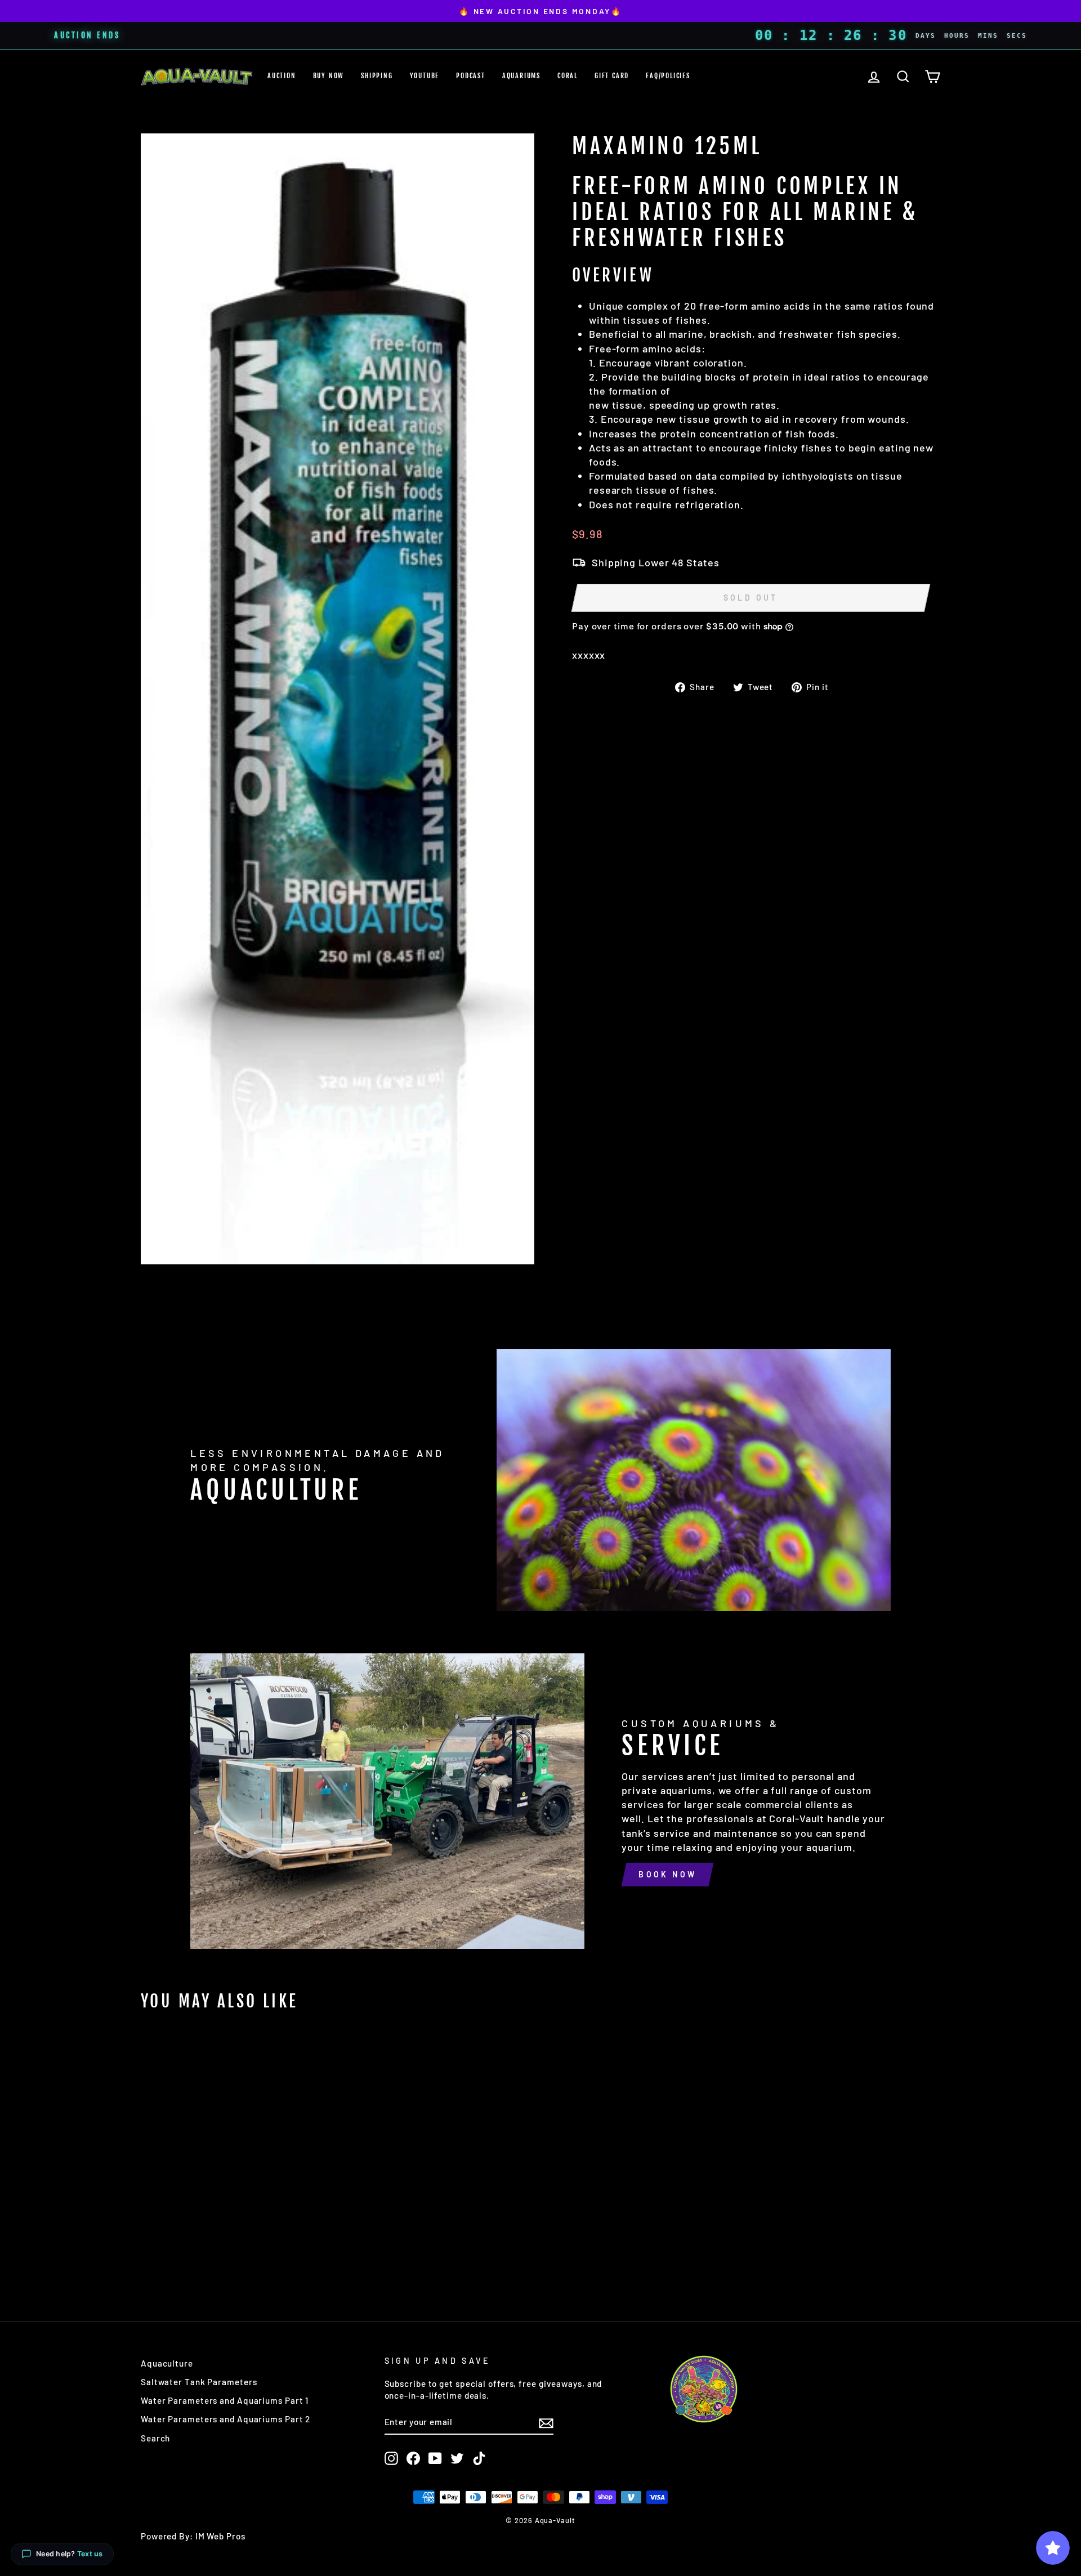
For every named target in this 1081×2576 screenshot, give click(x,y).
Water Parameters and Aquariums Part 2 (225, 2419)
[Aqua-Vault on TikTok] (479, 2458)
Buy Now (329, 76)
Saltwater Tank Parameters (199, 2382)
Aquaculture (167, 2363)
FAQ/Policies (668, 76)
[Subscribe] (546, 2422)
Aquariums (521, 76)
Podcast (471, 76)
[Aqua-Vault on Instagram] (391, 2458)
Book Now (667, 1874)
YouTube (425, 76)
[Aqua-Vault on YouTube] (435, 2458)
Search (155, 2438)
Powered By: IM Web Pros (193, 2536)
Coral (568, 76)
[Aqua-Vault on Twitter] (457, 2458)
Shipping (377, 76)
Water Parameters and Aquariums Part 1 (225, 2400)
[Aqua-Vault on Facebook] (413, 2458)
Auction (282, 76)
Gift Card (612, 76)
